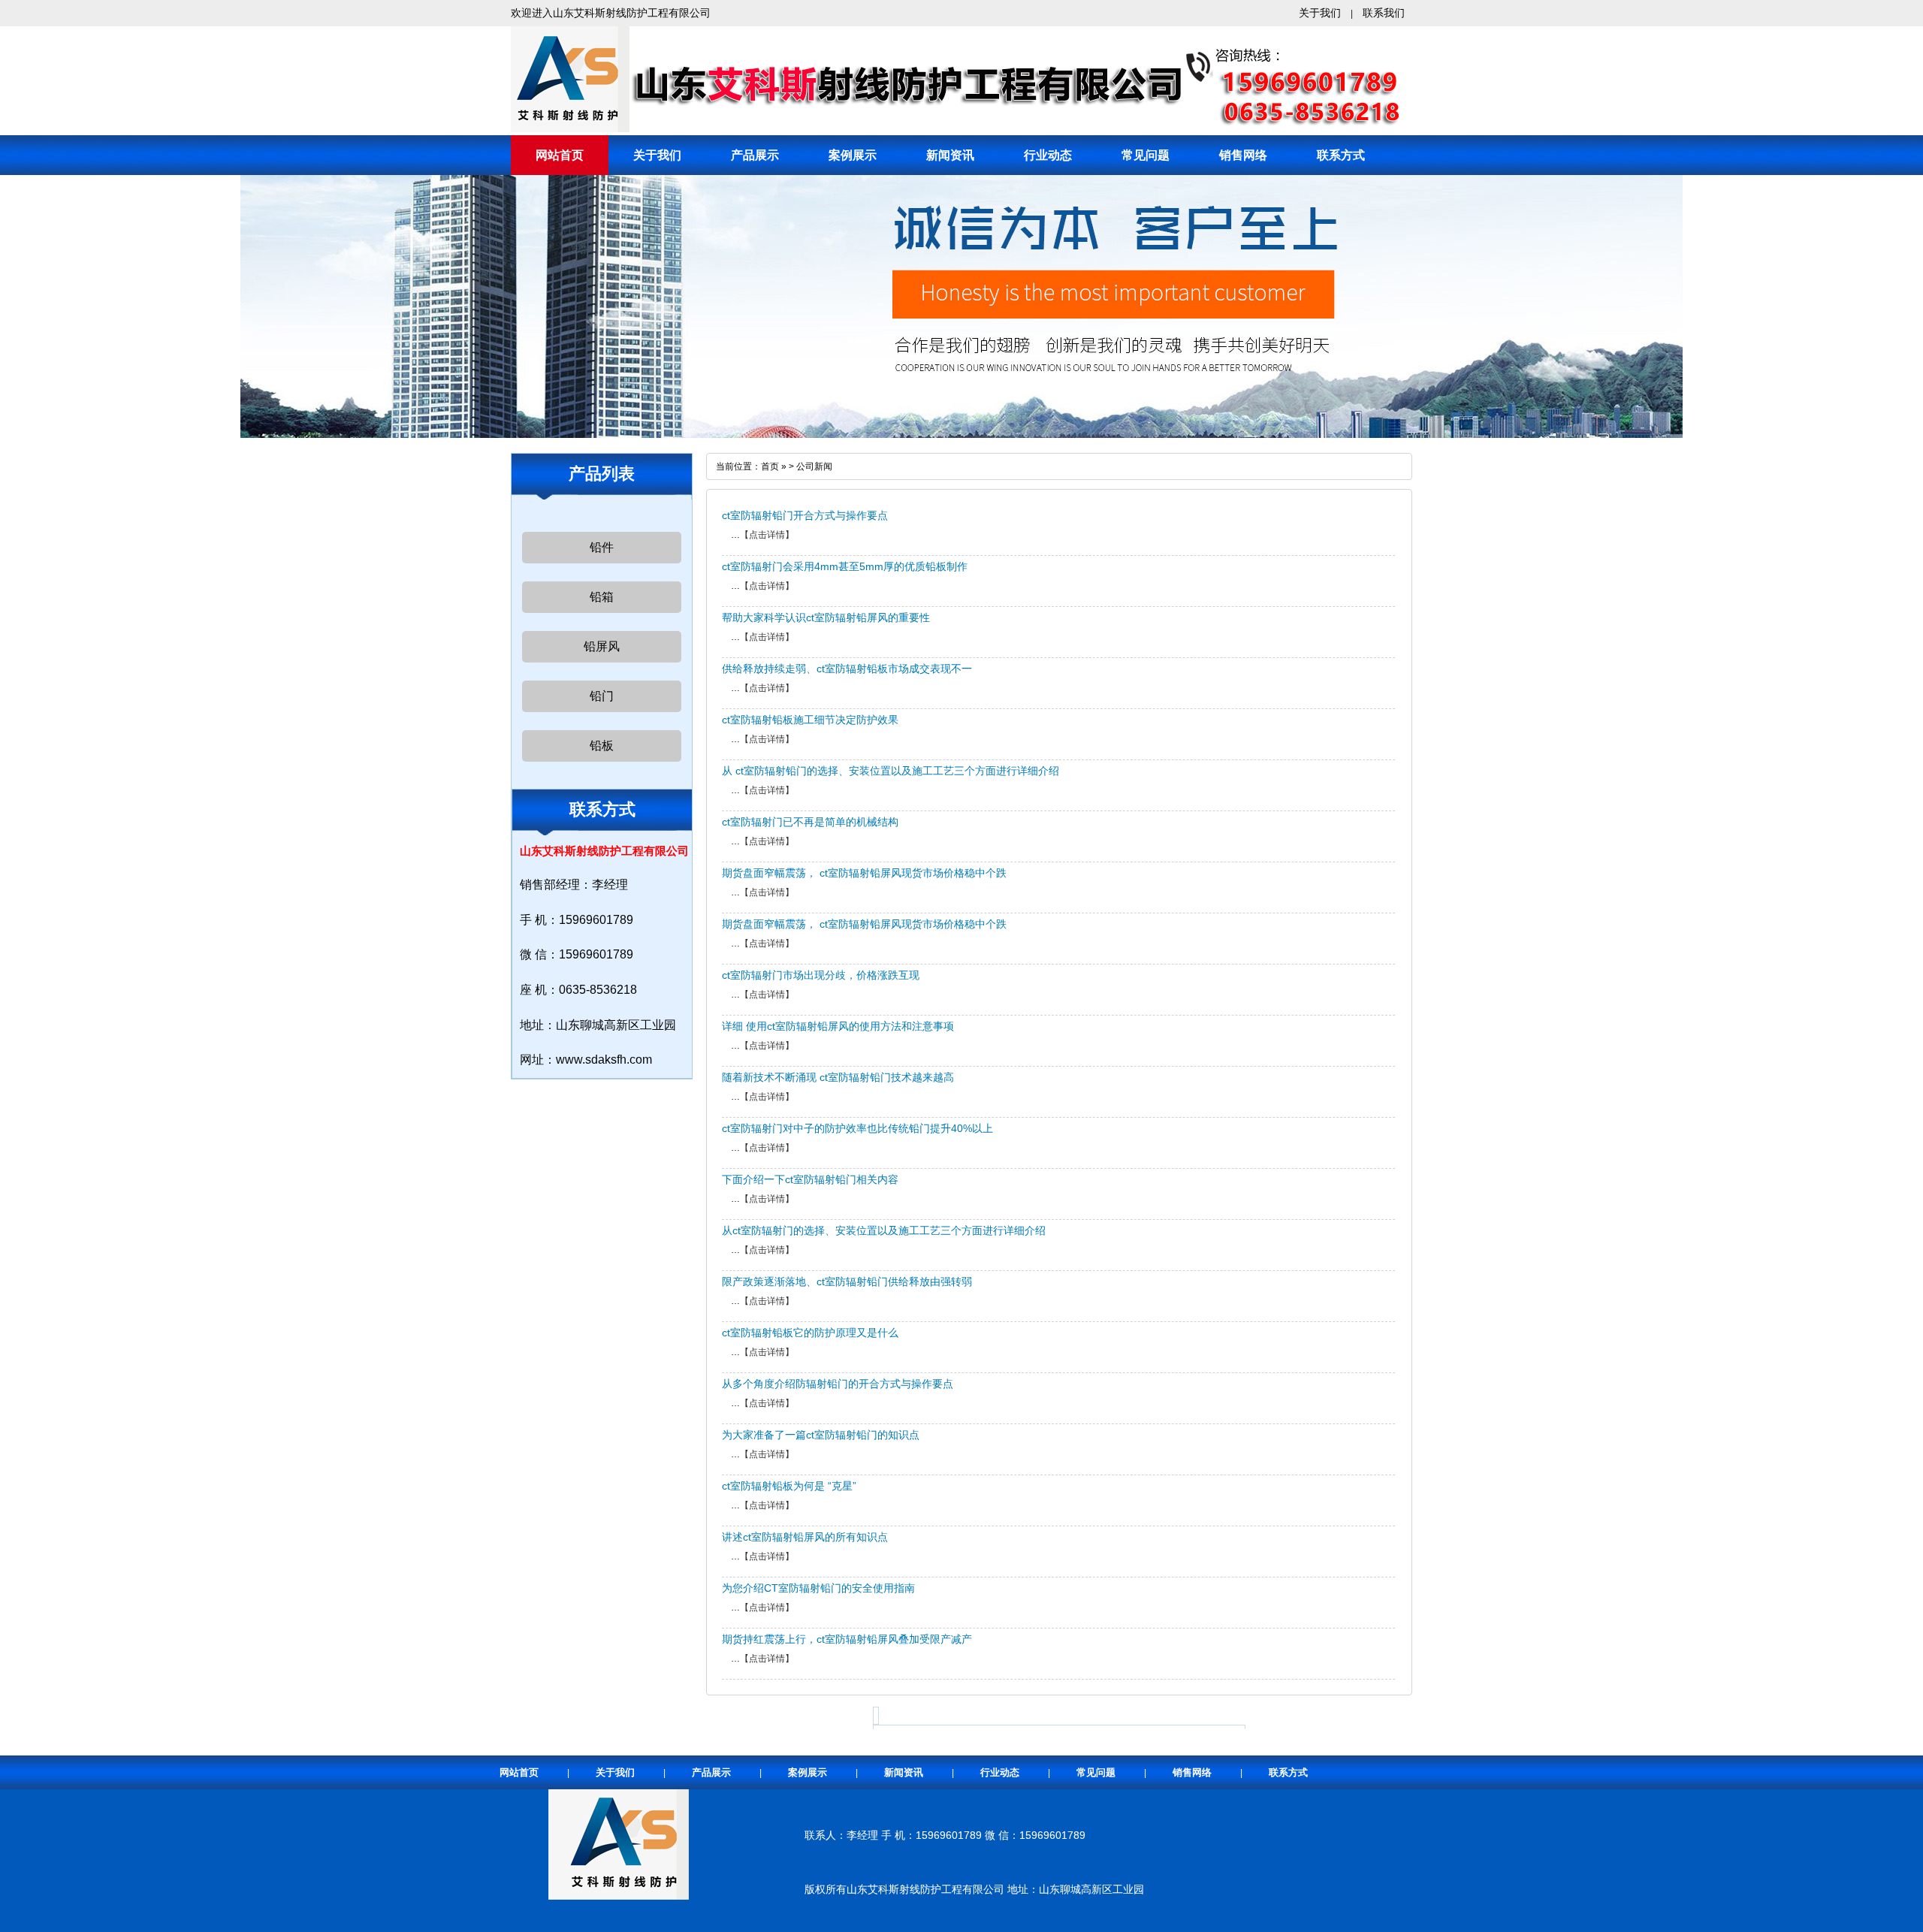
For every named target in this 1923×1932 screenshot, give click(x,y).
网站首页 (560, 155)
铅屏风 (602, 646)
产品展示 (755, 155)
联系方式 (1341, 155)
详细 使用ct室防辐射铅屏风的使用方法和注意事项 (838, 1026)
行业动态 (1048, 155)
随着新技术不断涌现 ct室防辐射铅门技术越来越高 (838, 1077)
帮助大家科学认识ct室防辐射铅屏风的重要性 (826, 617)
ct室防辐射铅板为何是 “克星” (789, 1486)
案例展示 (853, 155)
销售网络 (1243, 155)
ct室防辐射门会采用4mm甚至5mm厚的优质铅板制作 (845, 566)
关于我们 (1320, 13)
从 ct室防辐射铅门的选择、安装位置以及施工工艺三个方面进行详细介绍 (891, 771)
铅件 (602, 547)
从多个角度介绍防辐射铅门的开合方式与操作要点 (838, 1384)
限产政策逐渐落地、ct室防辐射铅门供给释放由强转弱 (847, 1281)
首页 (770, 466)
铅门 (602, 696)
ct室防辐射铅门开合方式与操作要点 (805, 515)
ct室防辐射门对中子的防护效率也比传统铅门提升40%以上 (857, 1128)
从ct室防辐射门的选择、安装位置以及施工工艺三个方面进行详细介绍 (884, 1230)
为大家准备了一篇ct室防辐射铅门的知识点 (821, 1435)
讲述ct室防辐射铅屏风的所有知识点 (805, 1537)
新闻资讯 (950, 155)
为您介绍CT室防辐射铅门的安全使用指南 (818, 1588)
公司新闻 (814, 466)
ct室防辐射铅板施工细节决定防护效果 (810, 720)
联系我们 (1384, 13)
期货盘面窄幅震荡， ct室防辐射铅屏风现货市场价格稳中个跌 (864, 873)
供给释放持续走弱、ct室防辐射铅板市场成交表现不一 (847, 669)
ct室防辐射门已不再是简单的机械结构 (810, 822)
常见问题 (1146, 155)
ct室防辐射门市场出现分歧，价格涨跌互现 (821, 975)
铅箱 (602, 597)
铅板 (602, 746)
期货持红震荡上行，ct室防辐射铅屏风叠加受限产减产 (847, 1639)
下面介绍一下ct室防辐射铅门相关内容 (810, 1179)
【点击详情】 (767, 535)
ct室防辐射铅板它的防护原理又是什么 (810, 1333)
